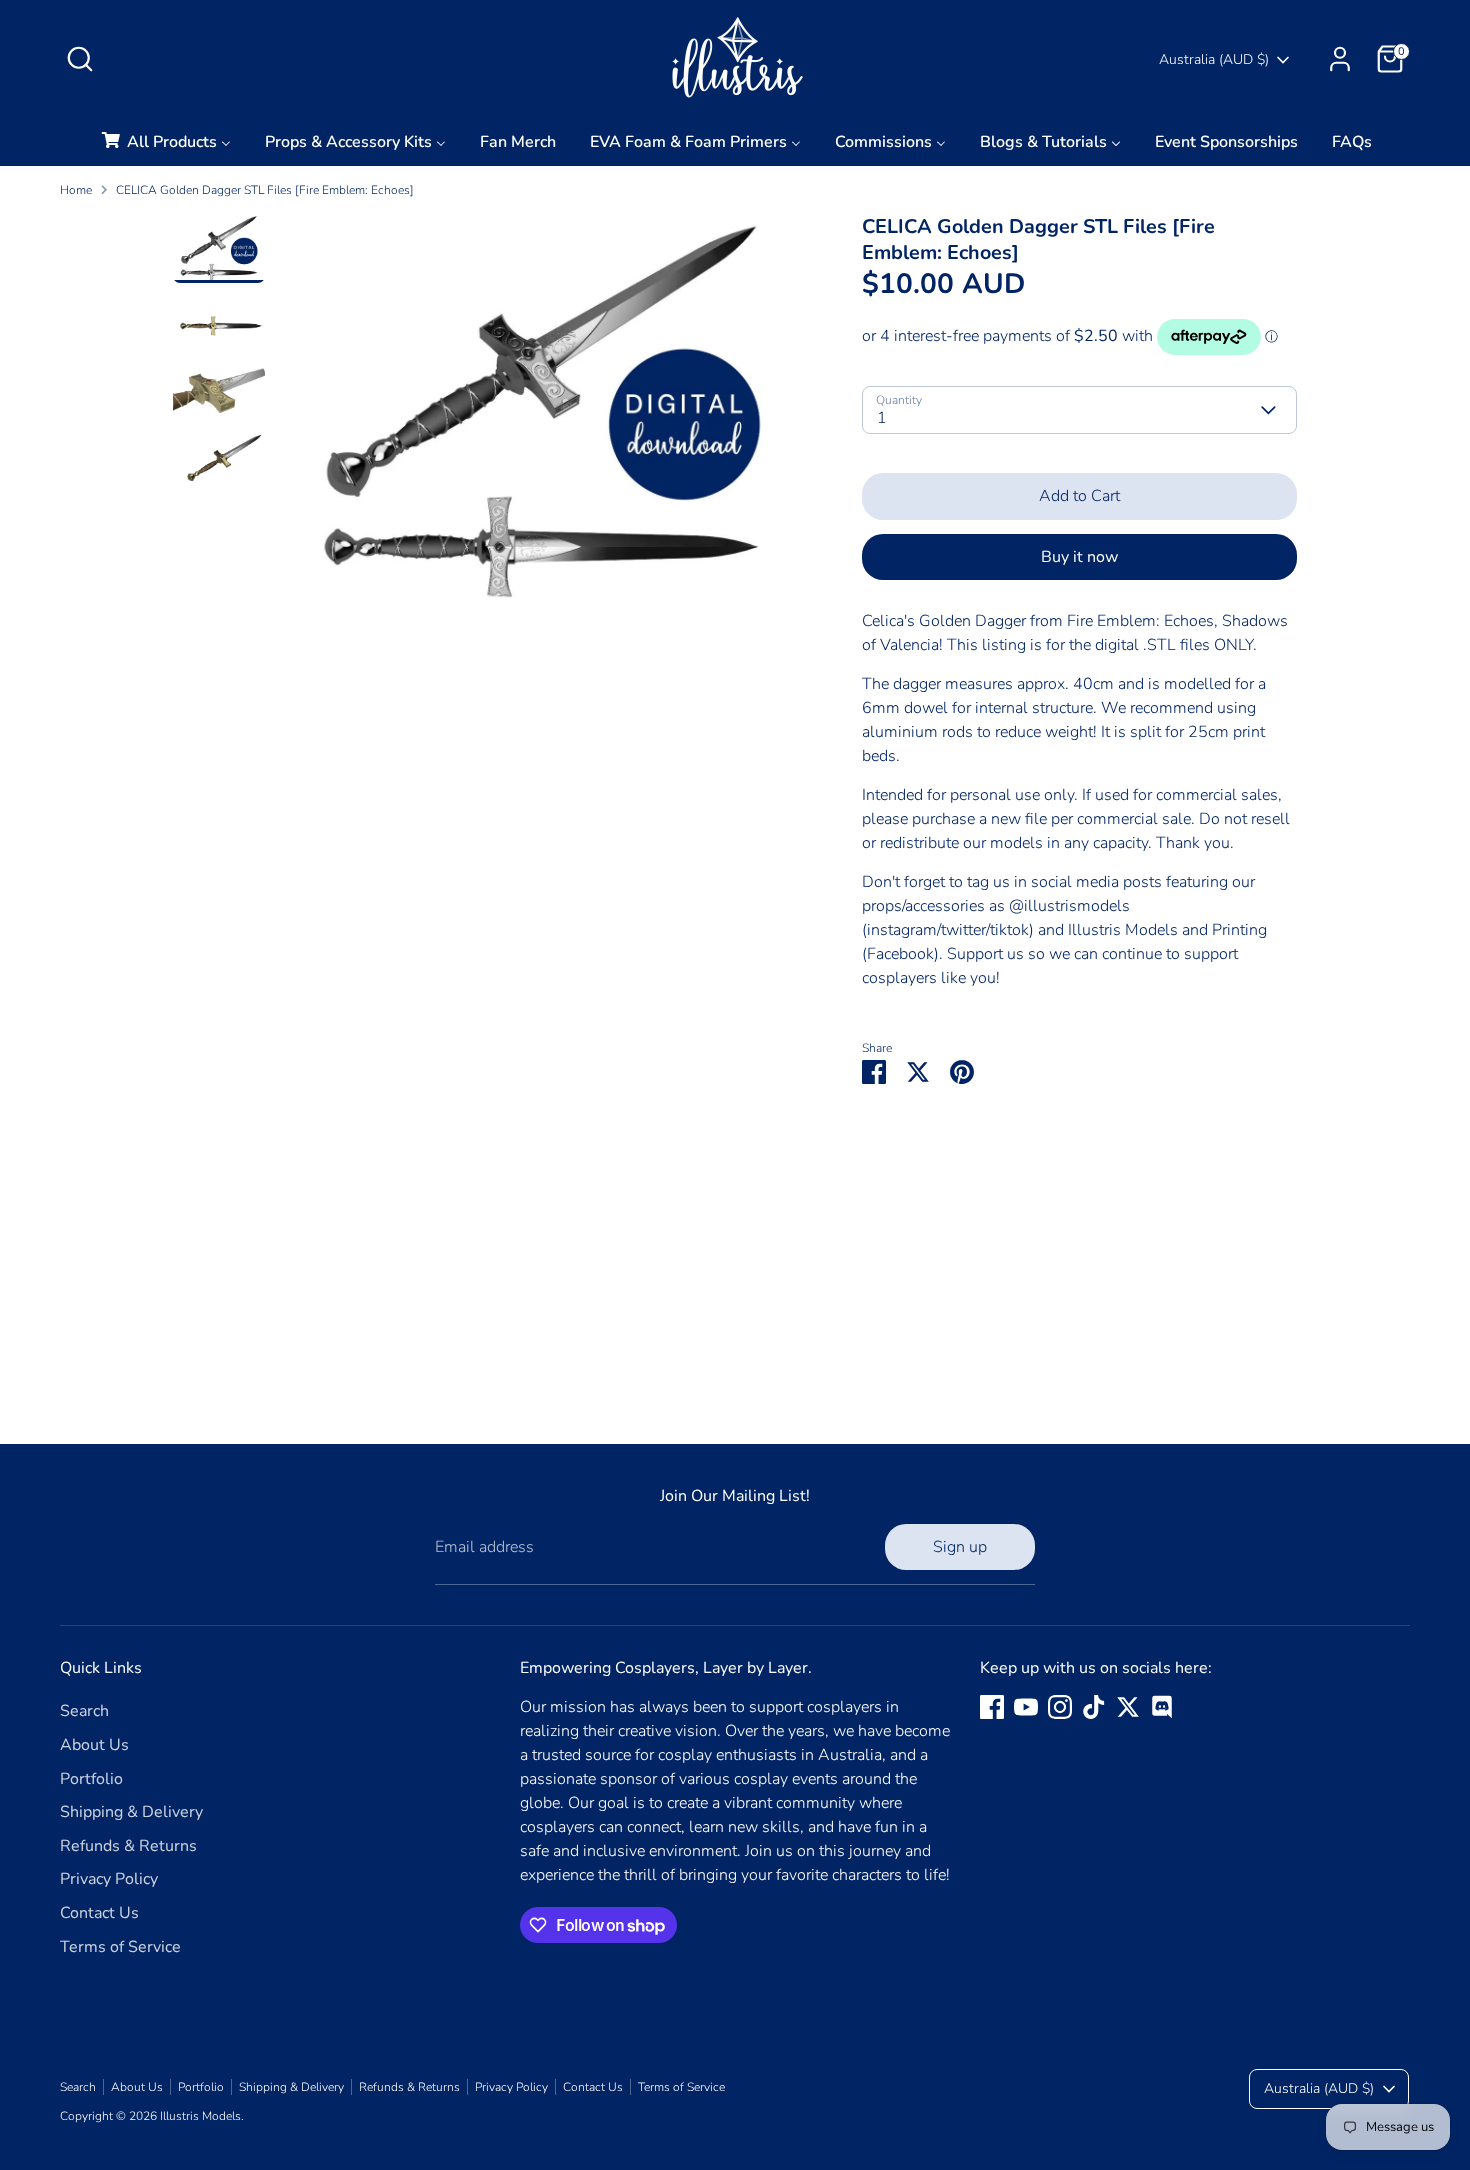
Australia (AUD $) (1214, 59)
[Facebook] (992, 1707)
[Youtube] (1026, 1707)
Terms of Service (120, 1947)
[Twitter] (1128, 1707)
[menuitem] (165, 147)
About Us (94, 1745)
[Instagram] (1060, 1707)
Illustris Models (200, 2116)
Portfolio (91, 1779)
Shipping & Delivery (131, 1812)
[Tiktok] (1094, 1707)
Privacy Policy (109, 1879)
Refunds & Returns (128, 1846)
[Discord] (1162, 1707)
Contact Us (99, 1913)
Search (84, 1711)
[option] (541, 417)
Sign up (960, 1547)
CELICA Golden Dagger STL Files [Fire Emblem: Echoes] (265, 190)
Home (76, 190)
